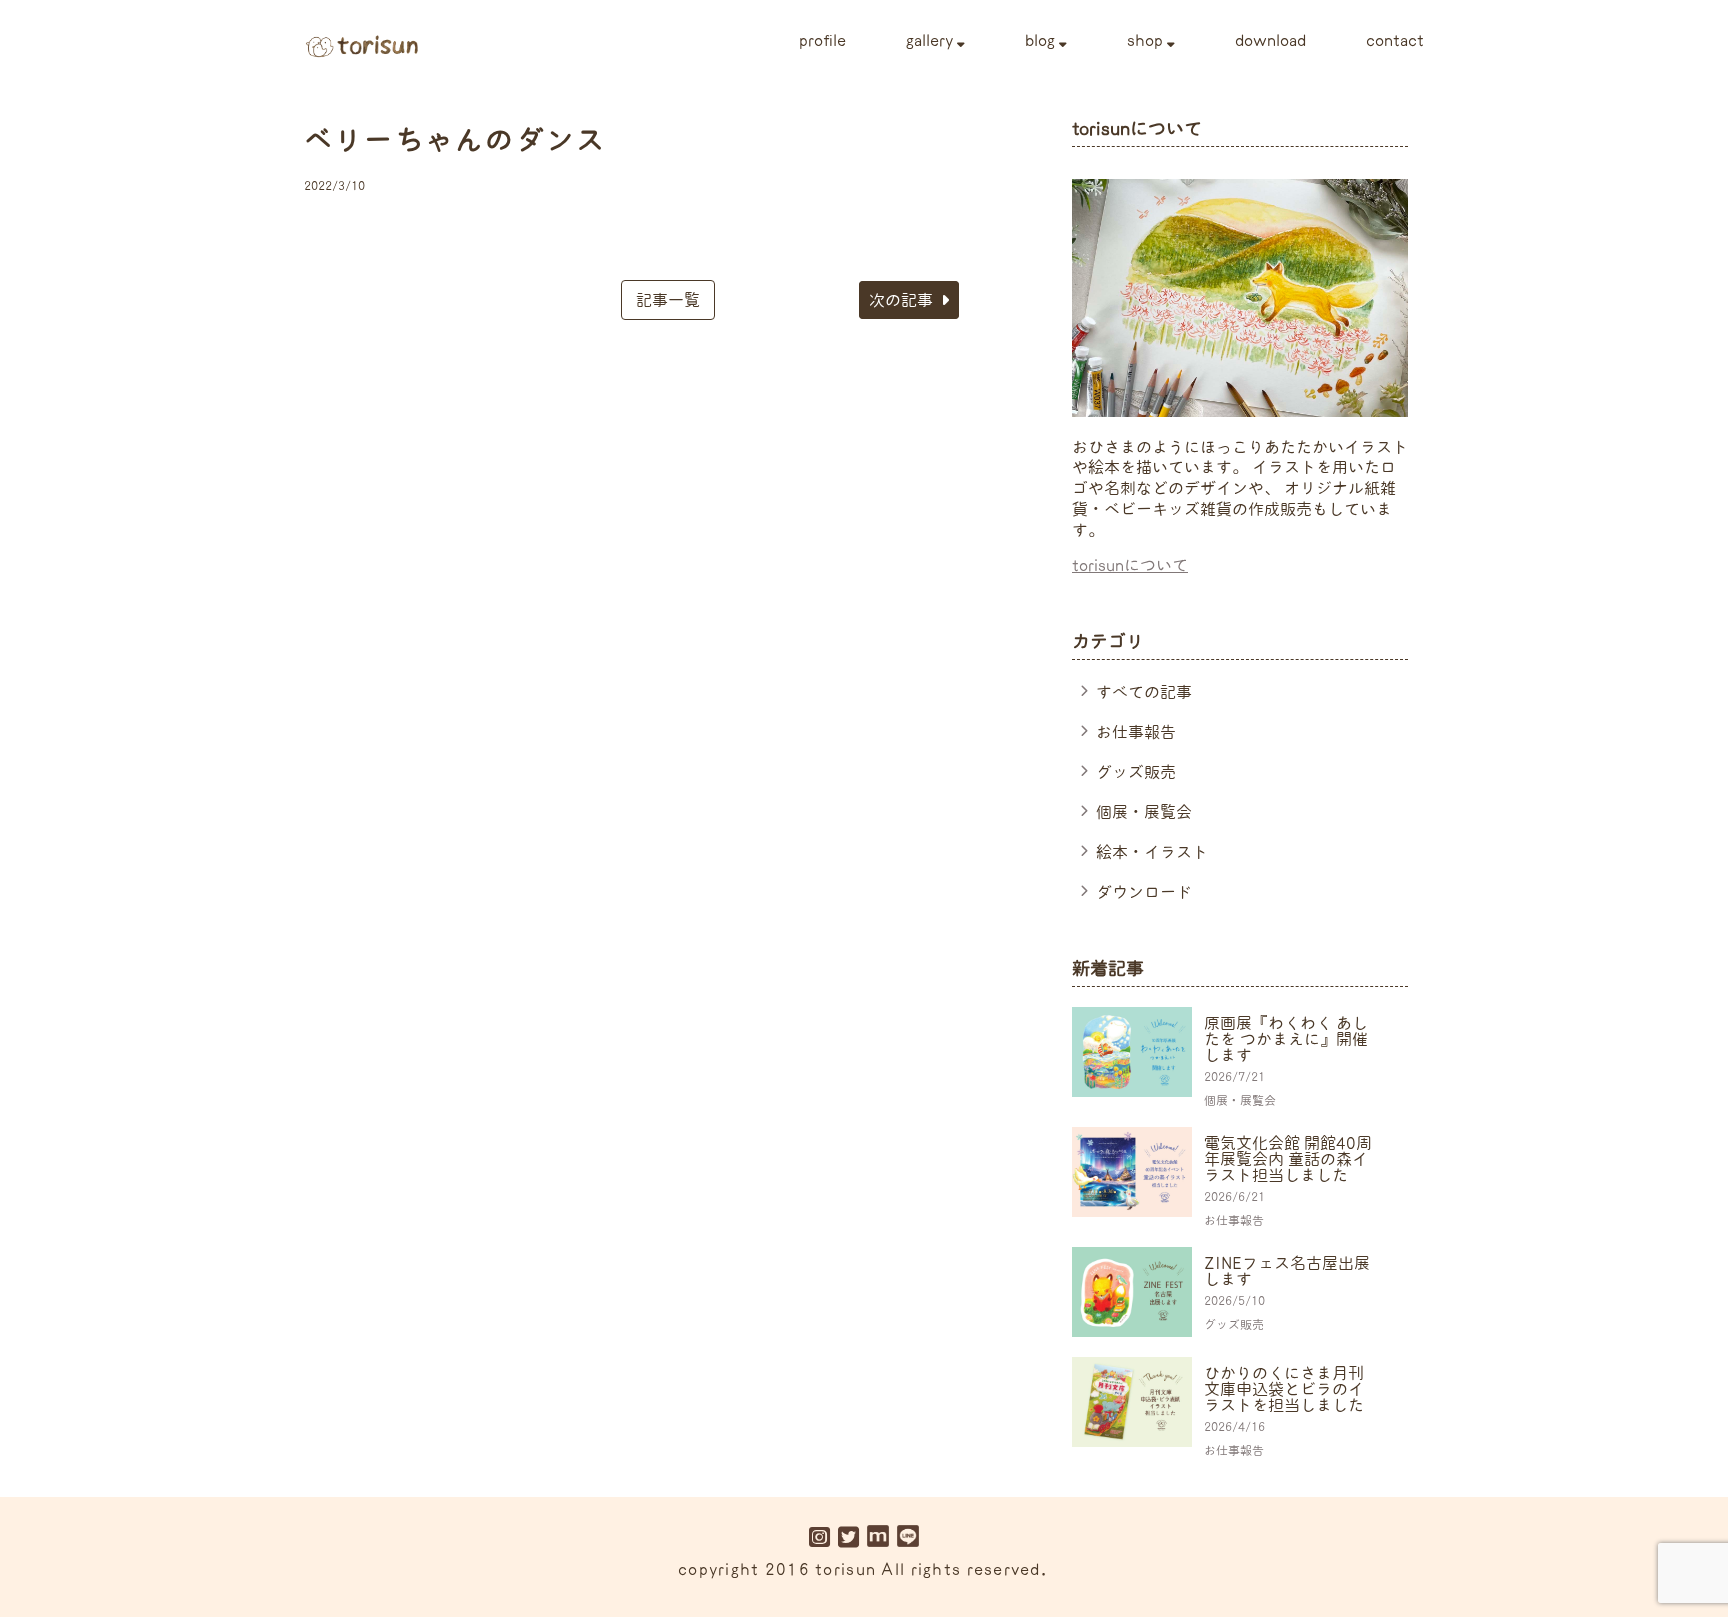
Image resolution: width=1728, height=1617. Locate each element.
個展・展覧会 (1144, 812)
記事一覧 (668, 300)
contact (1395, 40)
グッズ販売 (1136, 772)
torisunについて (1130, 565)
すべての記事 (1144, 692)
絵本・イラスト (1152, 852)
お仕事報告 (1136, 732)
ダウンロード (1144, 892)
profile (822, 40)
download (1270, 40)
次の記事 (901, 300)
